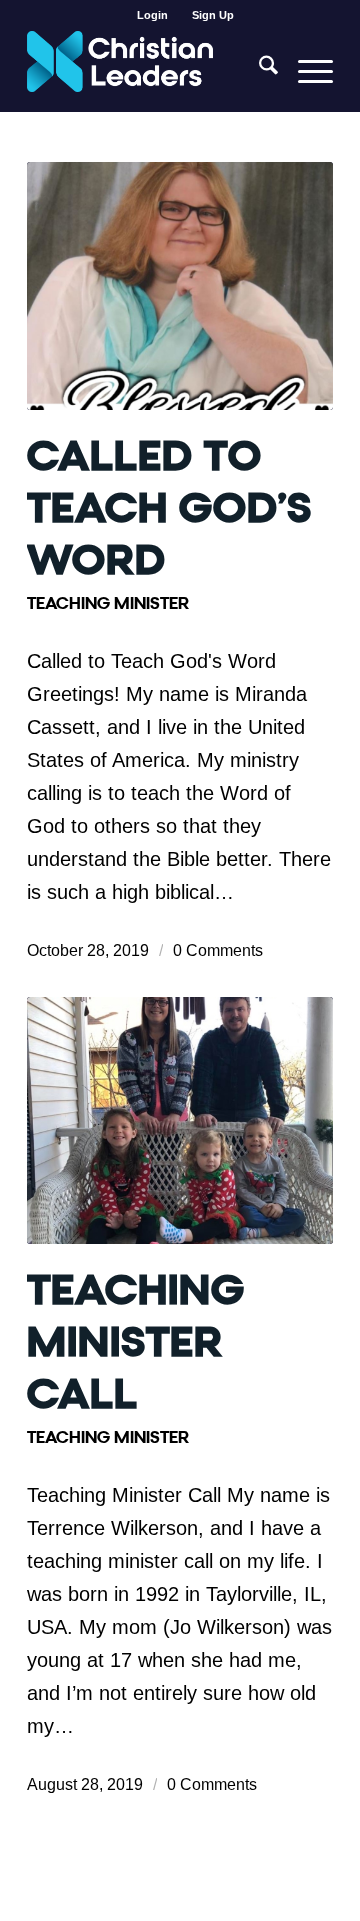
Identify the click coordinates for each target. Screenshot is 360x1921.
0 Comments (218, 950)
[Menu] (305, 71)
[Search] (258, 71)
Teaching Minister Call (136, 1342)
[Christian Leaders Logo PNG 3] (149, 71)
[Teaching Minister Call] (180, 1120)
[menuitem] (153, 15)
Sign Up (213, 15)
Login (152, 15)
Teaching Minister (108, 603)
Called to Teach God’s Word (169, 508)
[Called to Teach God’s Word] (180, 286)
